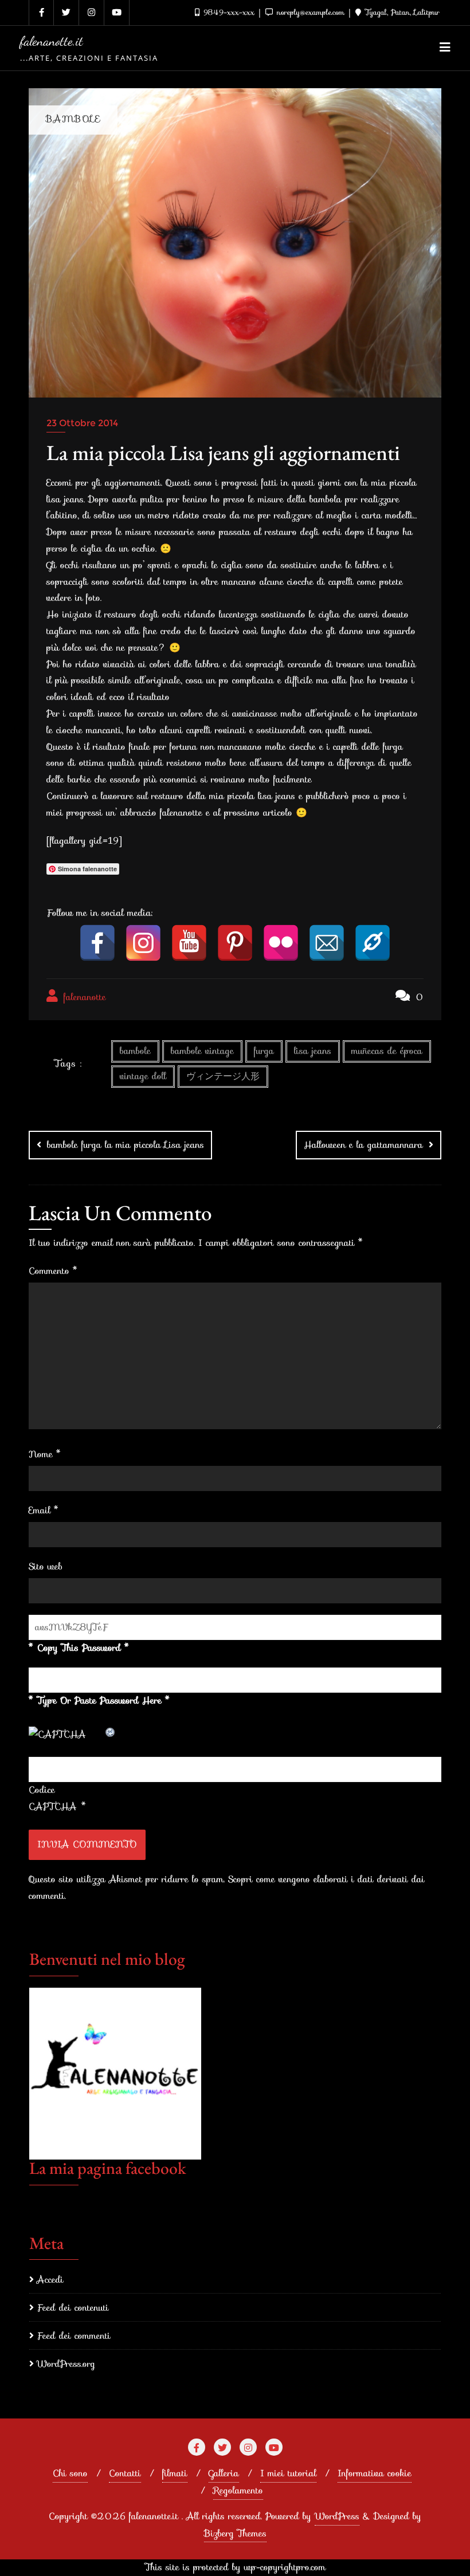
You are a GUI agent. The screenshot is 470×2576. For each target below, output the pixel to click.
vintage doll (143, 1076)
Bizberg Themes (235, 2533)
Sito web (46, 1566)
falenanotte (83, 997)
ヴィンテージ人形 (223, 1076)
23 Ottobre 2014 (82, 423)
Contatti (125, 2473)
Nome (45, 1454)
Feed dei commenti (74, 2336)
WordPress (337, 2516)
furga (264, 1051)
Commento (53, 1271)
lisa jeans (313, 1051)
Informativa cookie (375, 2473)
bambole (135, 1051)
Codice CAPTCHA (53, 1798)
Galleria (224, 2473)
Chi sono (70, 2473)
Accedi (50, 2280)
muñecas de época (387, 1051)
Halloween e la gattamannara (363, 1145)
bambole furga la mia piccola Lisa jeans (126, 1145)
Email (44, 1510)
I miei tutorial (288, 2473)
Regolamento (238, 2490)
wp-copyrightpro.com (285, 2567)
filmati (175, 2473)
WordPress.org (66, 2364)
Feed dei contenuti (73, 2308)
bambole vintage (202, 1051)
